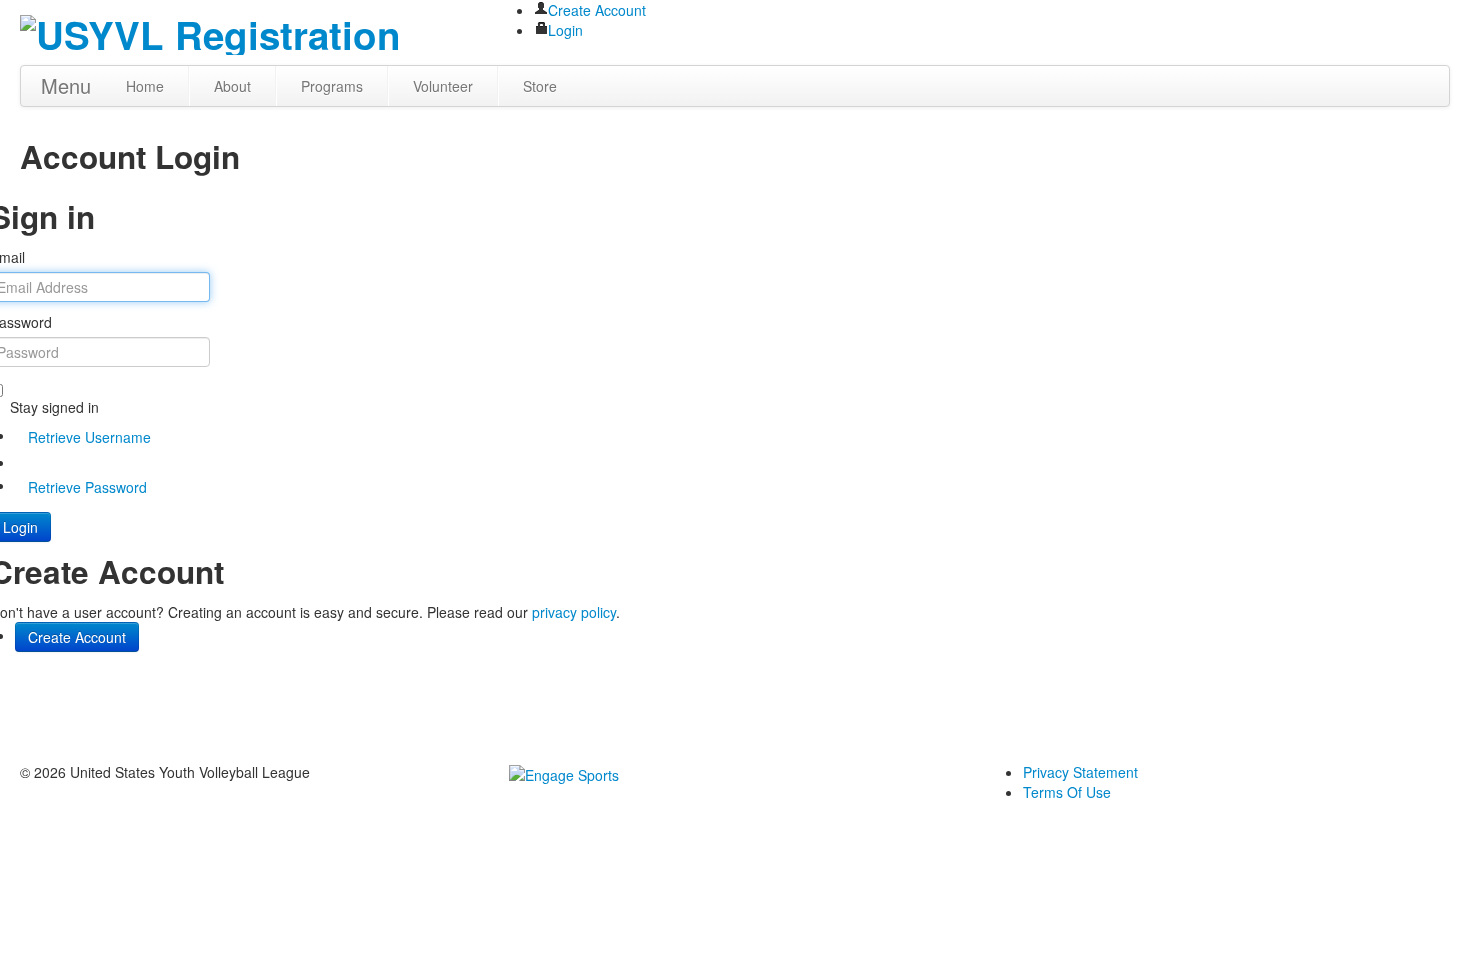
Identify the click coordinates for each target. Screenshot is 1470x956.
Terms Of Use (1067, 792)
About (232, 86)
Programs (332, 86)
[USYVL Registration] (210, 29)
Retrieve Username (89, 437)
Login (565, 30)
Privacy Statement (1080, 772)
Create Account (597, 10)
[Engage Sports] (564, 772)
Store (540, 86)
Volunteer (443, 86)
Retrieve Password (87, 487)
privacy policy (574, 612)
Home (145, 86)
